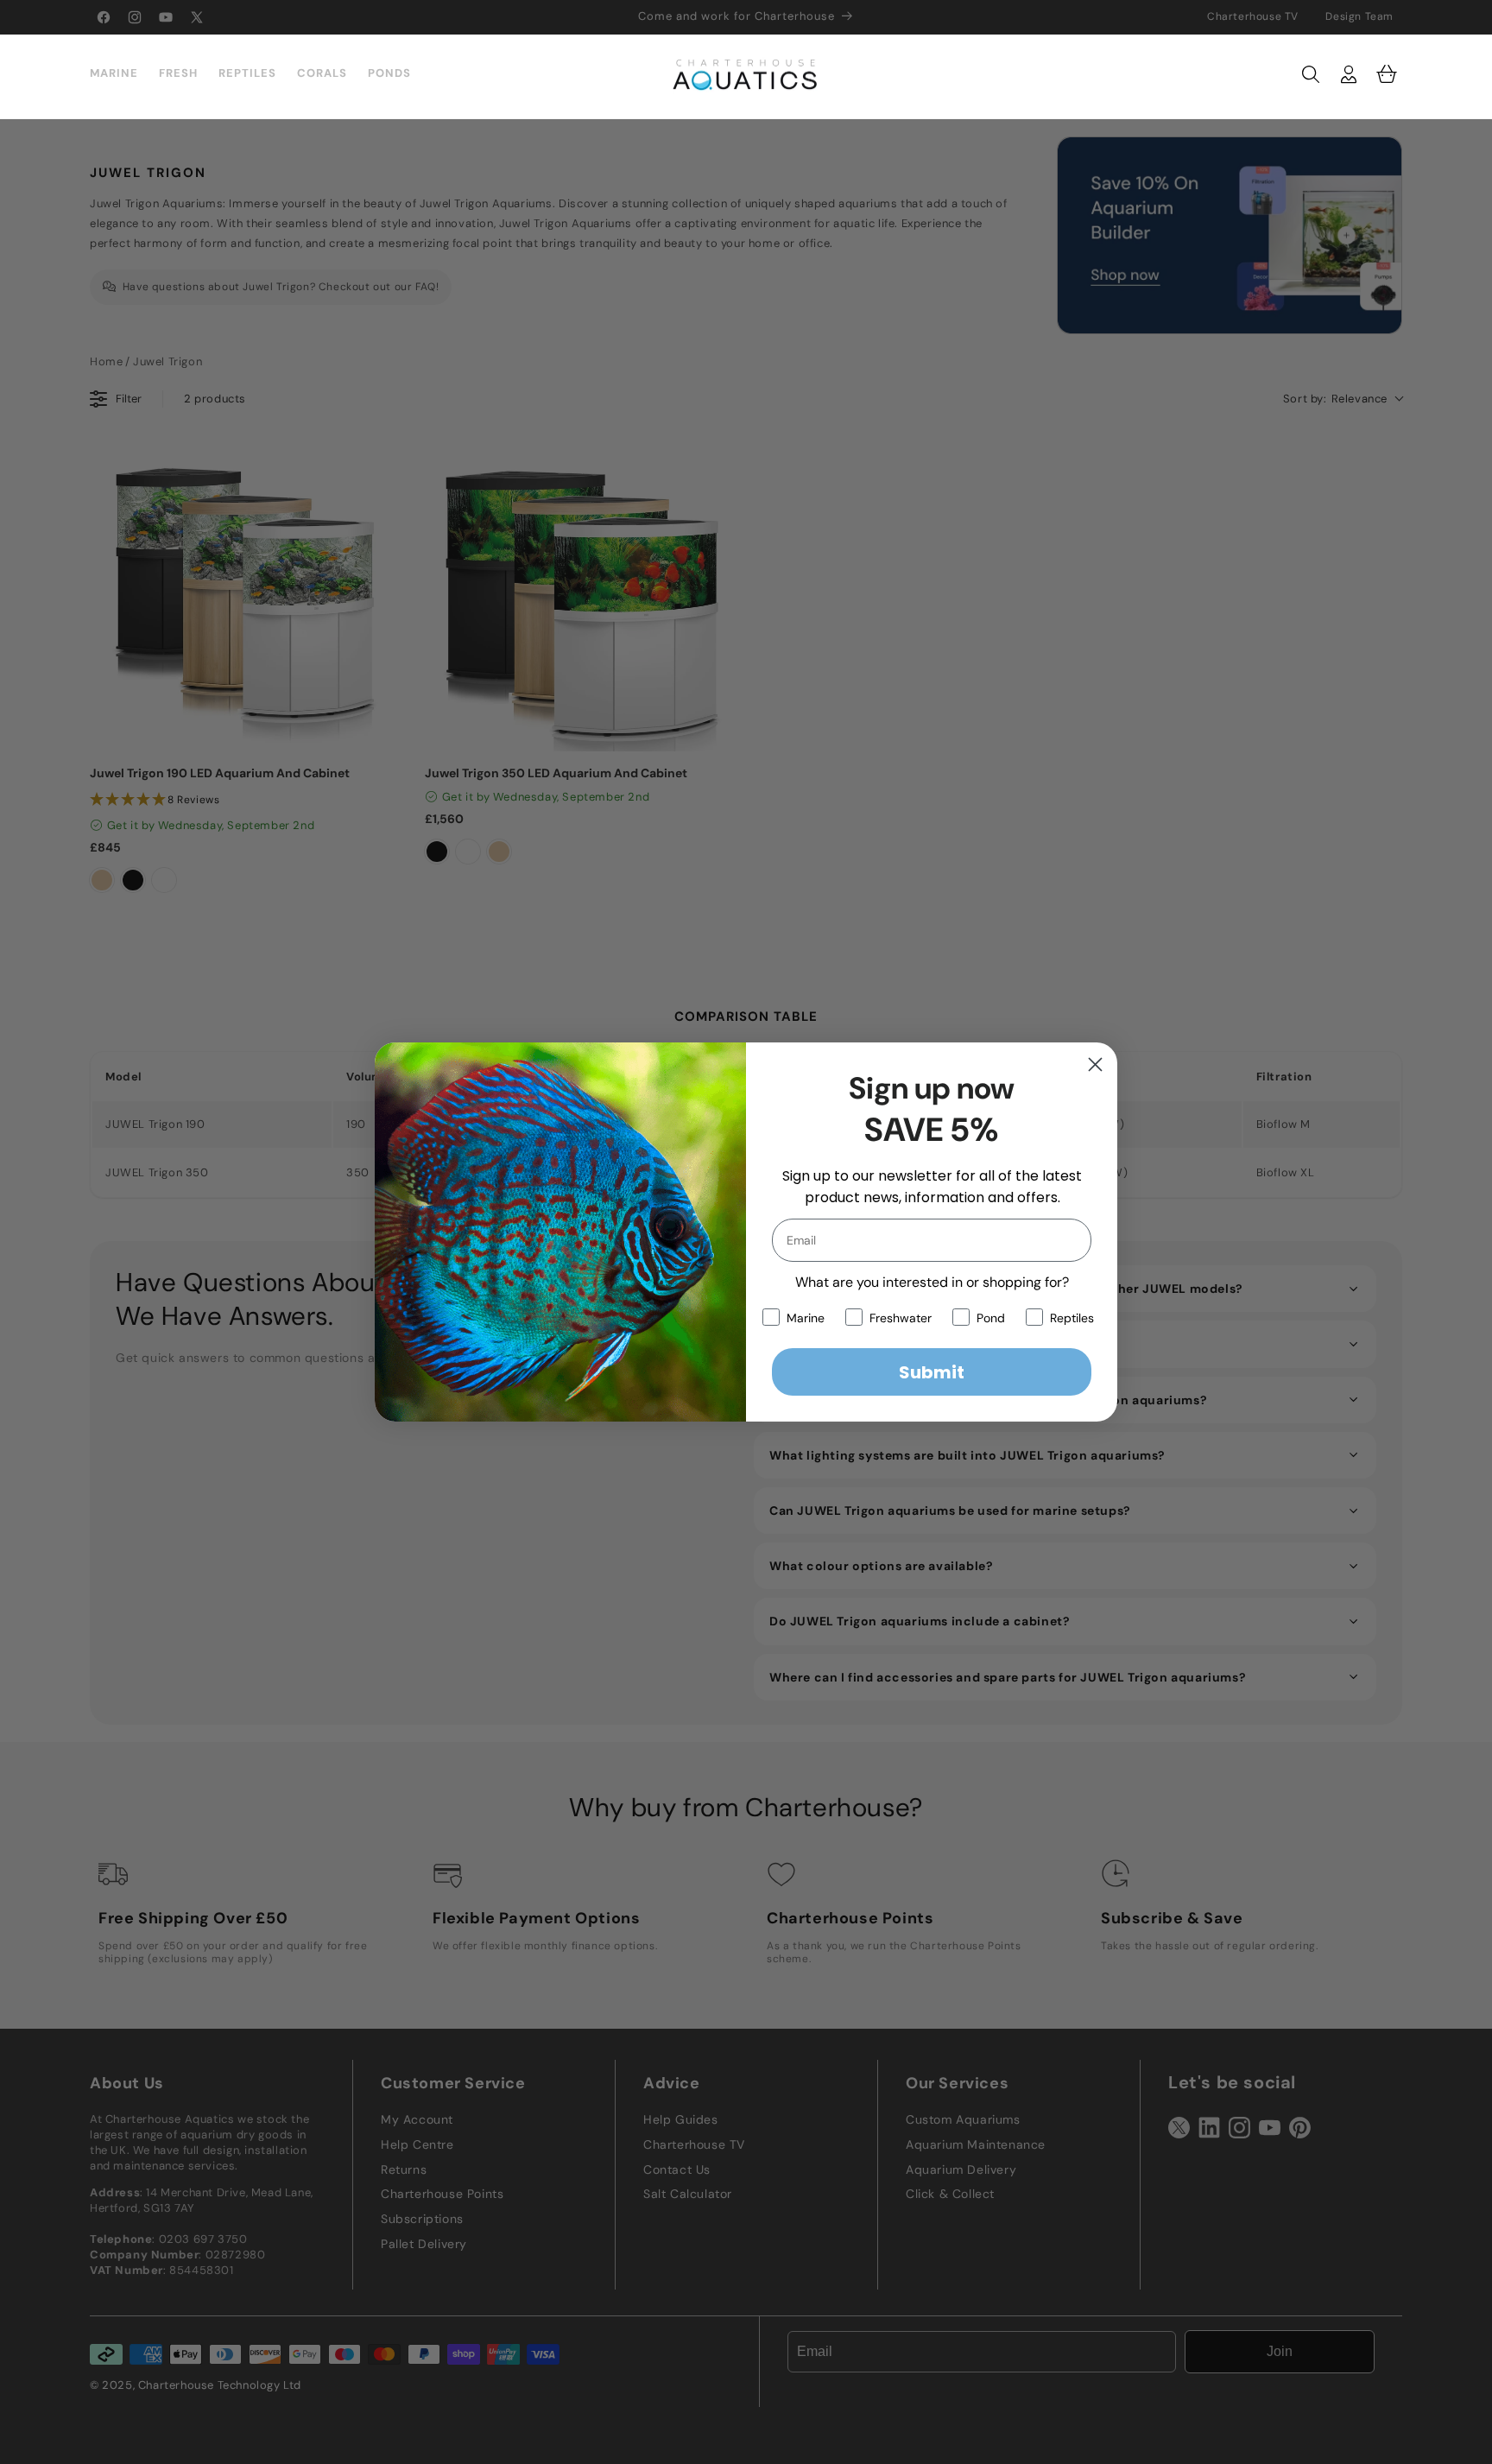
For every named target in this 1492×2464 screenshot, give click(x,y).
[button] (1311, 74)
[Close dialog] (1095, 1064)
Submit (932, 1372)
